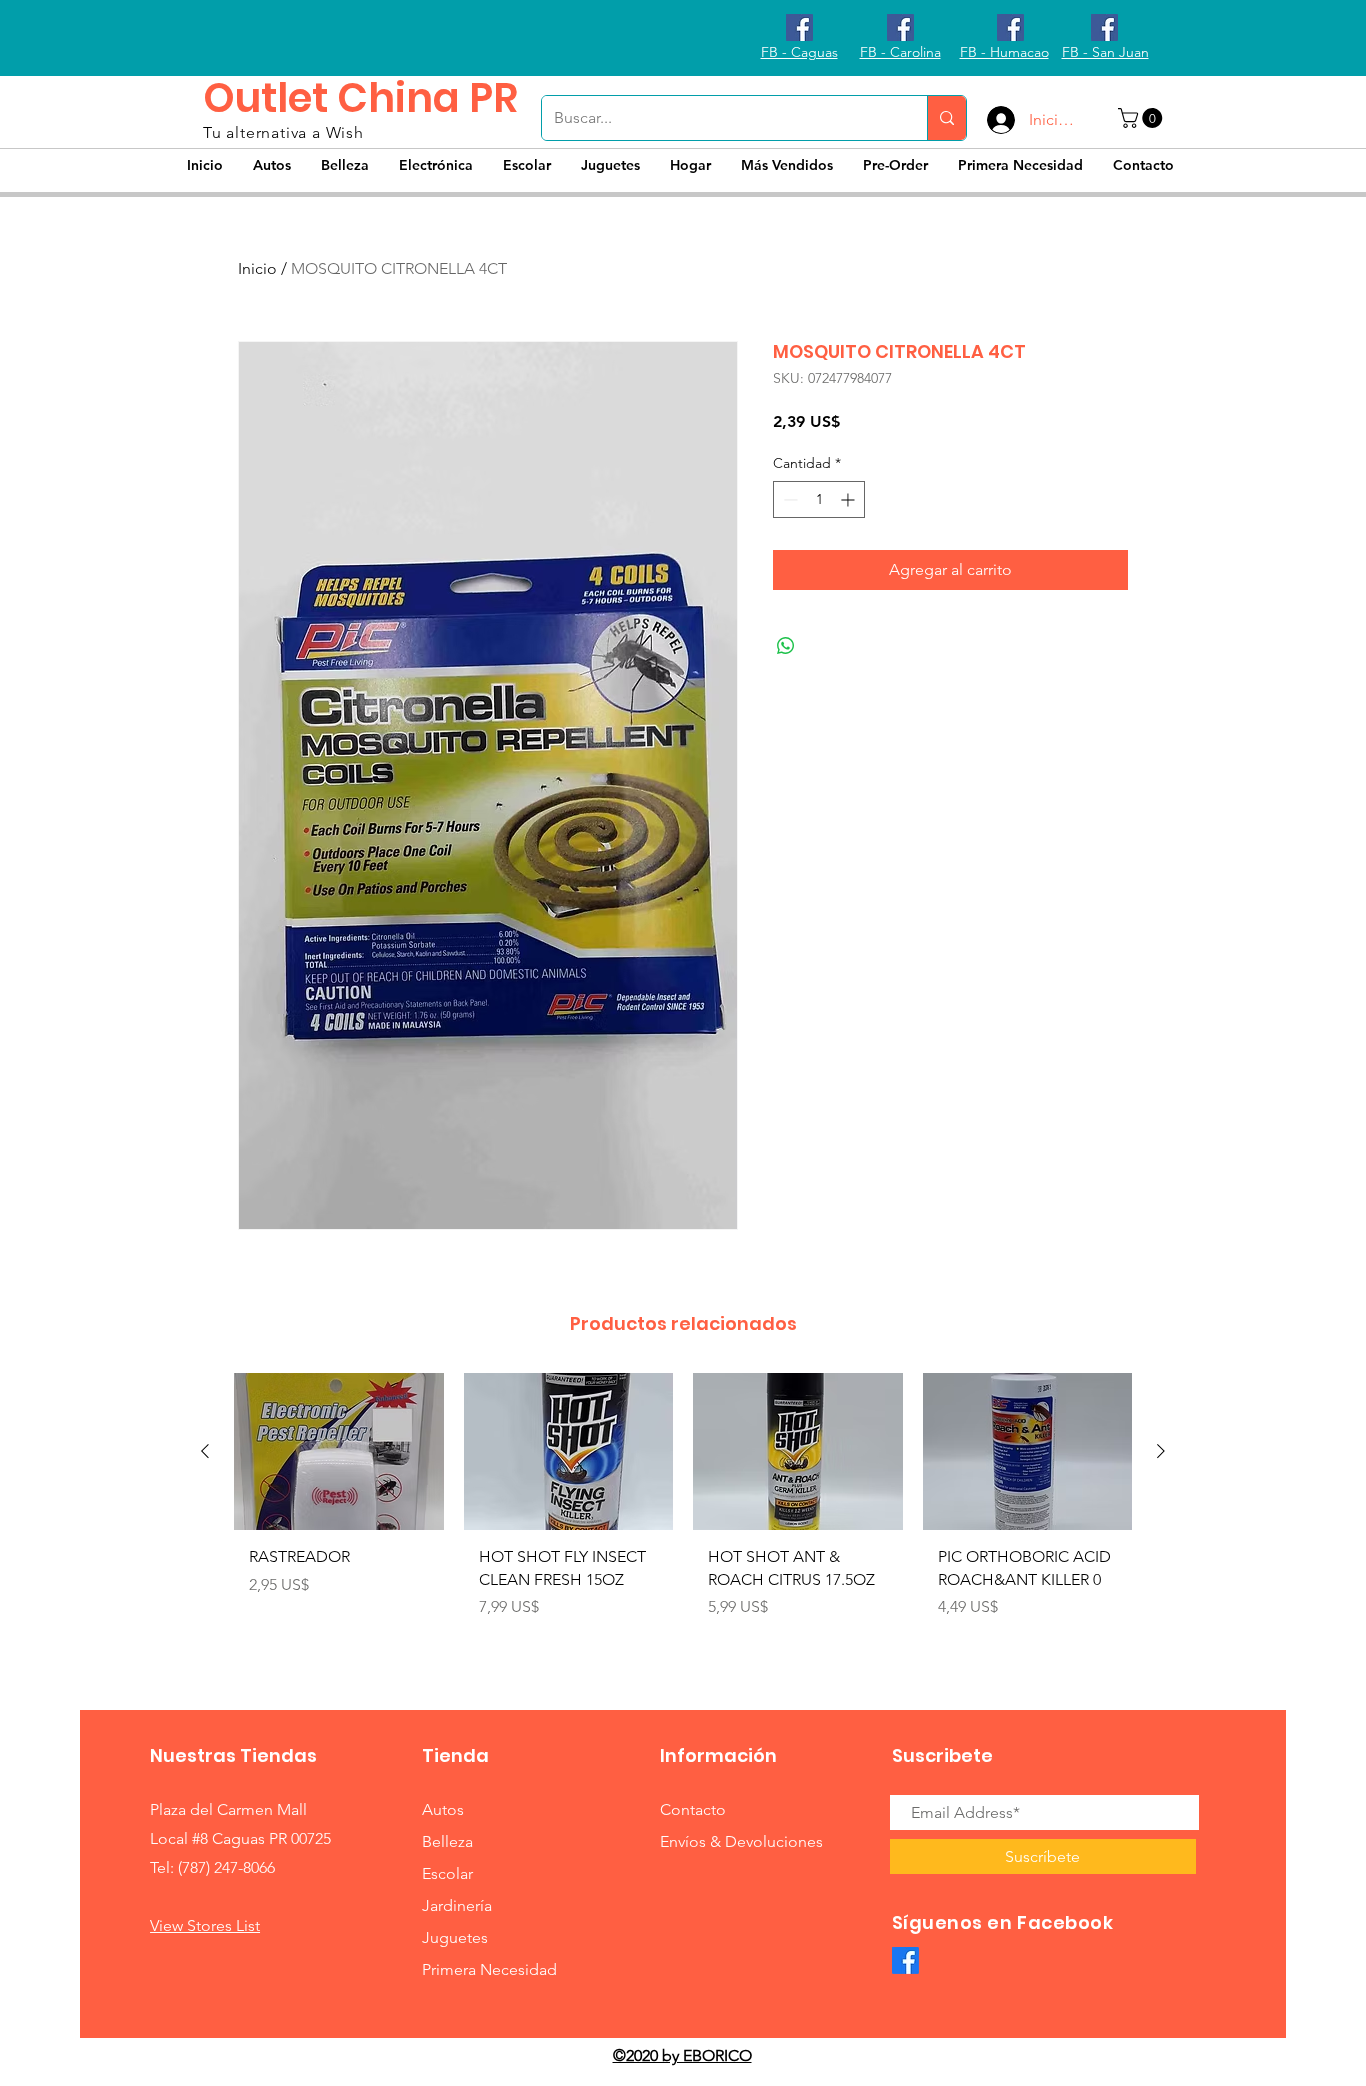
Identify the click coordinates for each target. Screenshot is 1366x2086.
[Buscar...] (946, 118)
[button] (1142, 118)
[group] (683, 1514)
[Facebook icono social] (799, 27)
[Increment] (849, 499)
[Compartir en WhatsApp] (786, 646)
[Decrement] (788, 499)
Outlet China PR (360, 98)
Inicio (257, 268)
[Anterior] (205, 1451)
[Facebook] (905, 1960)
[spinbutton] (819, 499)
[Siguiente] (1161, 1451)
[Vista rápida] (339, 1451)
